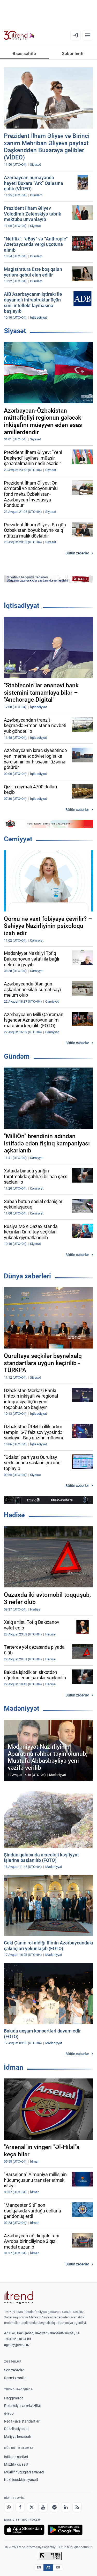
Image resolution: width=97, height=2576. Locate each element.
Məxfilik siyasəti (17, 2464)
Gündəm (17, 1056)
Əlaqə (9, 2413)
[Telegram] (54, 2507)
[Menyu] (88, 35)
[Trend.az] (19, 35)
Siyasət (15, 331)
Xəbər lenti (73, 53)
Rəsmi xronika (15, 2378)
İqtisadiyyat (22, 606)
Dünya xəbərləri (27, 1276)
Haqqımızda (14, 2398)
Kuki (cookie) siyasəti (21, 2480)
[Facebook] (20, 2507)
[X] (32, 2507)
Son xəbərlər (14, 2370)
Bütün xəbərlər (77, 553)
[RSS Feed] (77, 2507)
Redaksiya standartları (22, 2421)
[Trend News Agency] (19, 2297)
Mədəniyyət (22, 1708)
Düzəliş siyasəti (16, 2429)
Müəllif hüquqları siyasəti (24, 2472)
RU (58, 2567)
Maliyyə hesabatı (18, 2437)
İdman (14, 2067)
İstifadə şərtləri (16, 2457)
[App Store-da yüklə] (24, 2530)
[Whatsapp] (9, 2507)
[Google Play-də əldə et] (65, 2530)
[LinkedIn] (66, 2507)
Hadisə (14, 1515)
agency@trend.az (17, 2345)
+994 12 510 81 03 (17, 2339)
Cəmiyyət (18, 839)
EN (39, 2567)
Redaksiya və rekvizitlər (23, 2406)
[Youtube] (43, 2507)
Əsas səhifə (24, 53)
